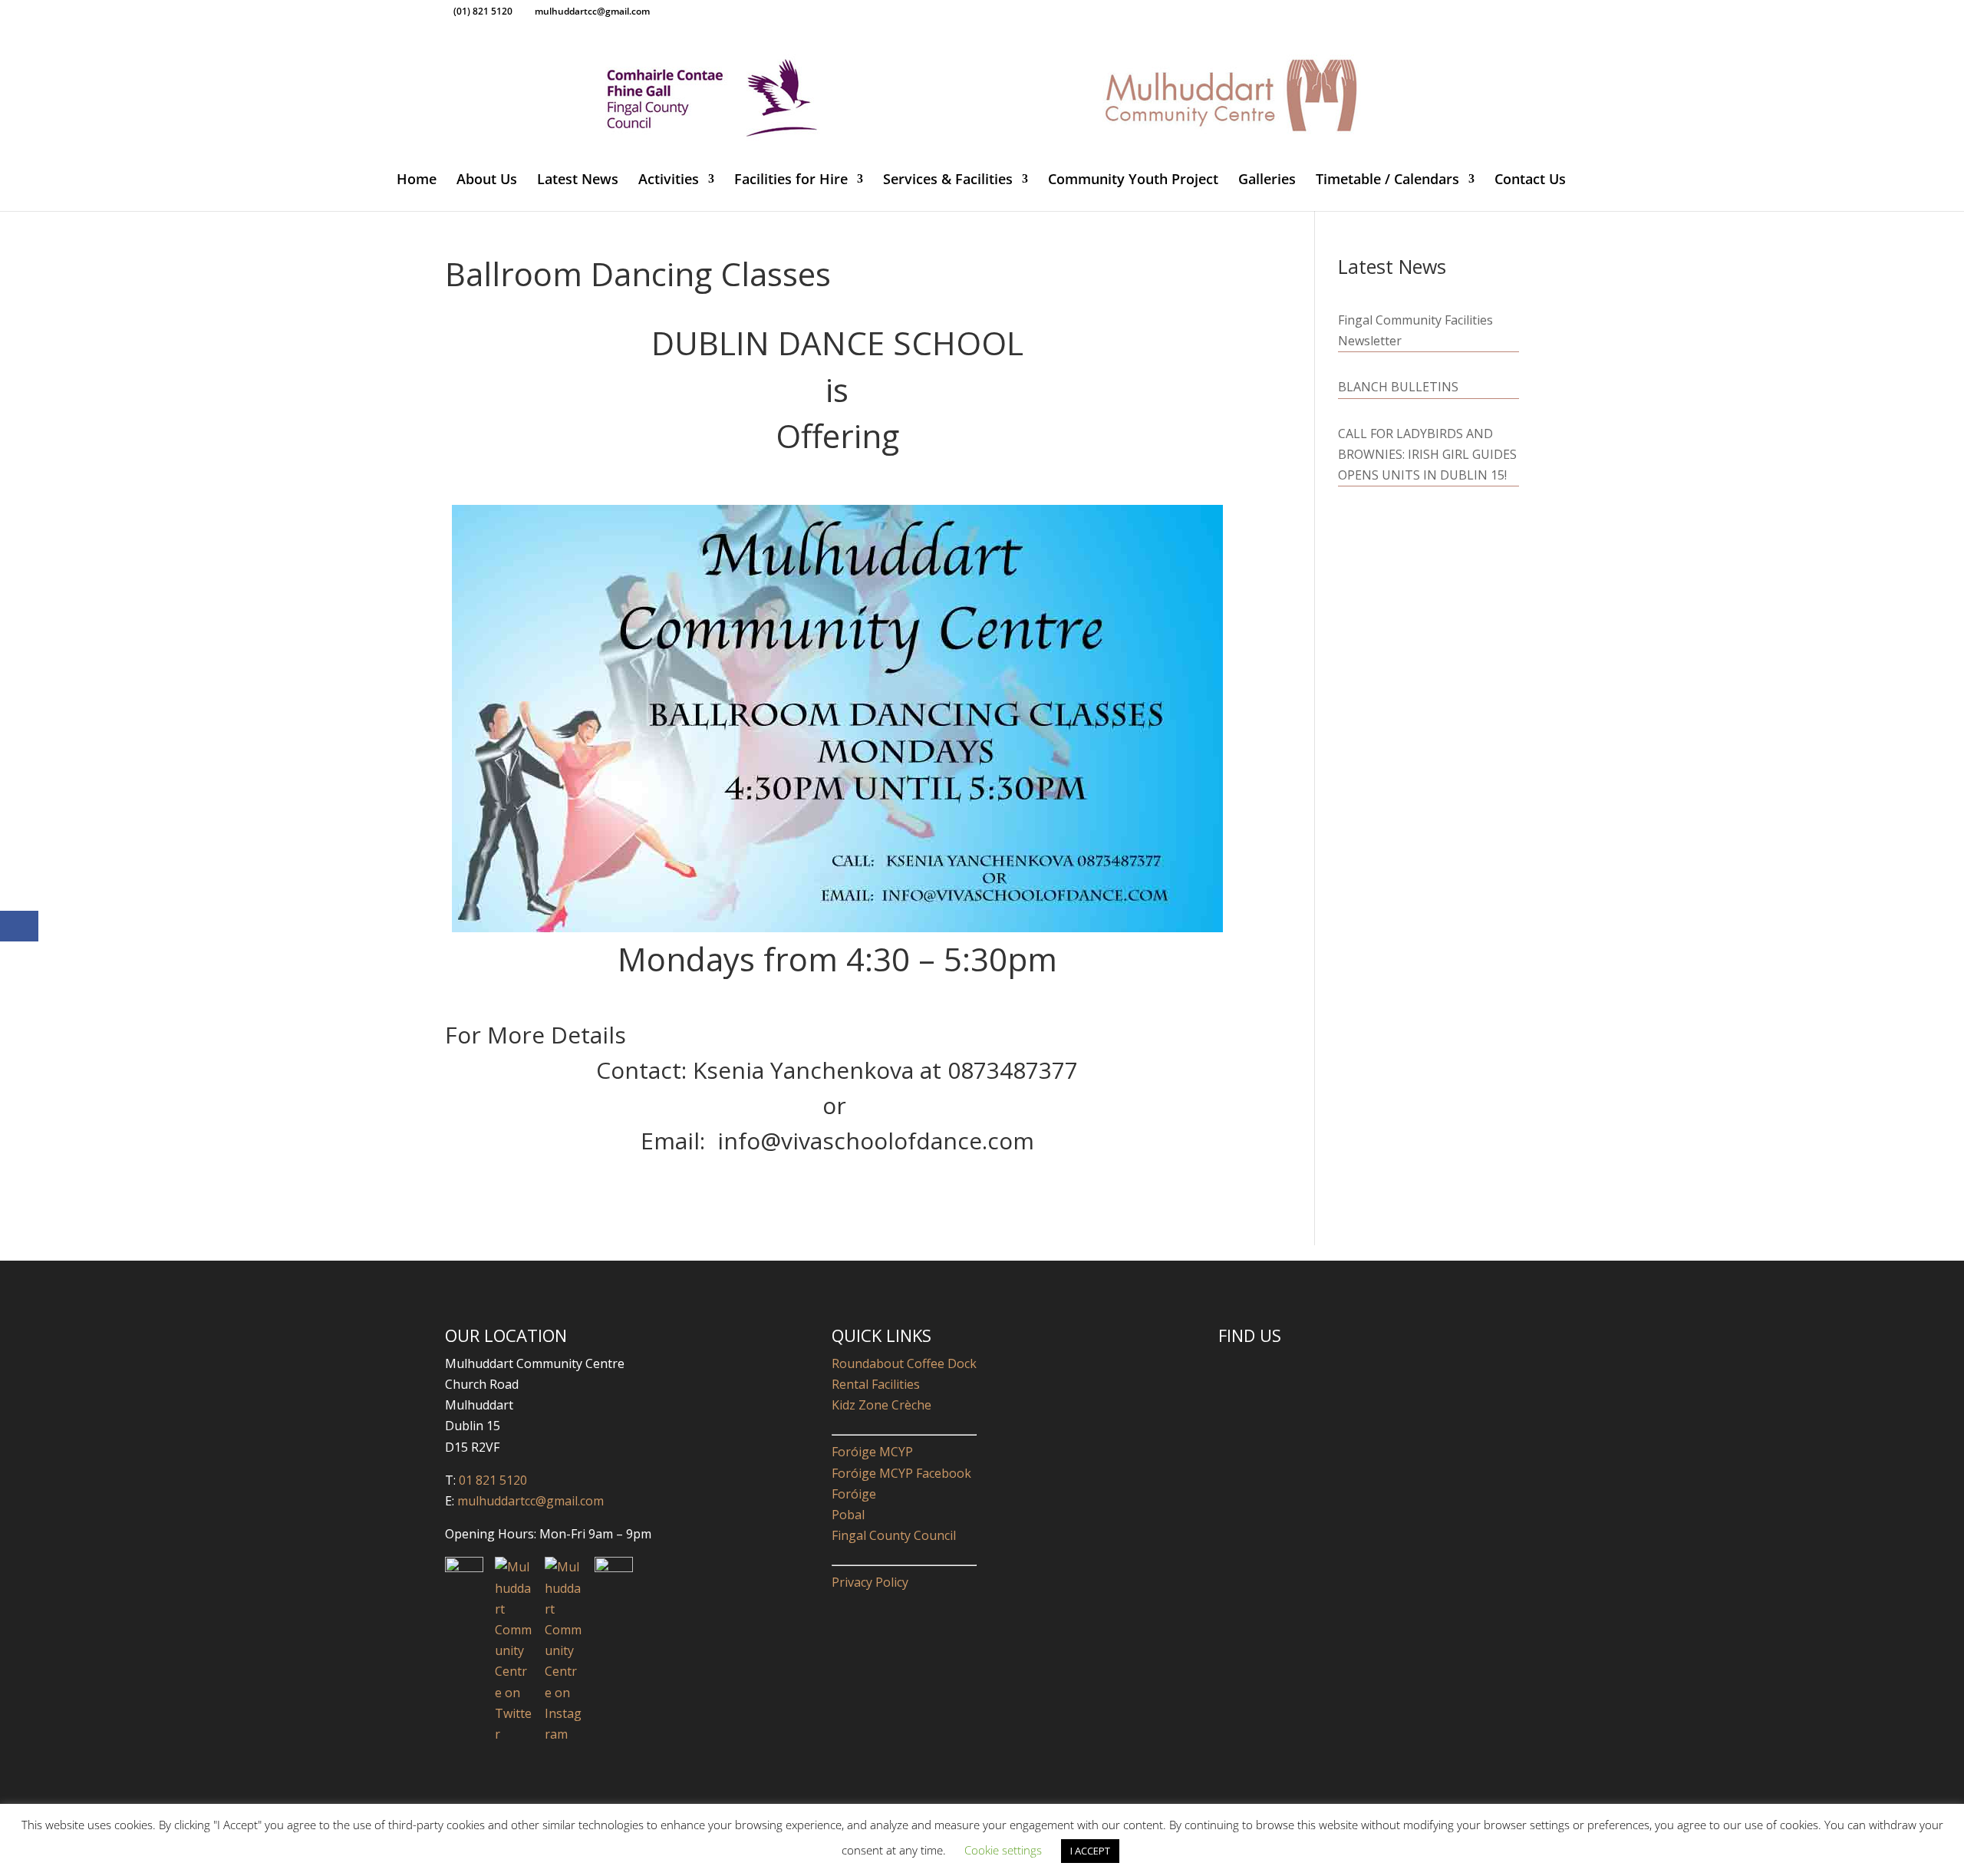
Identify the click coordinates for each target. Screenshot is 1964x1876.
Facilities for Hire (791, 181)
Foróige (854, 1494)
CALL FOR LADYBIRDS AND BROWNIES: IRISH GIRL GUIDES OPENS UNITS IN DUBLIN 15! (1427, 454)
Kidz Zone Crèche (881, 1405)
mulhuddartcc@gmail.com (529, 1501)
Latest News (578, 181)
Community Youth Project (1133, 181)
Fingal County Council (894, 1535)
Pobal (848, 1515)
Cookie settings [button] (1003, 1850)
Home (417, 181)
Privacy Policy (870, 1582)
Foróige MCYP (872, 1452)
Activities (669, 181)
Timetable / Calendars (1387, 181)
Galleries (1267, 181)
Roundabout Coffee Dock (904, 1363)
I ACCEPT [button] (1090, 1851)
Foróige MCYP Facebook (901, 1473)
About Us (487, 181)
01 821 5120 (493, 1480)
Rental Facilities (876, 1384)
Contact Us (1530, 181)
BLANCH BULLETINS (1398, 387)
